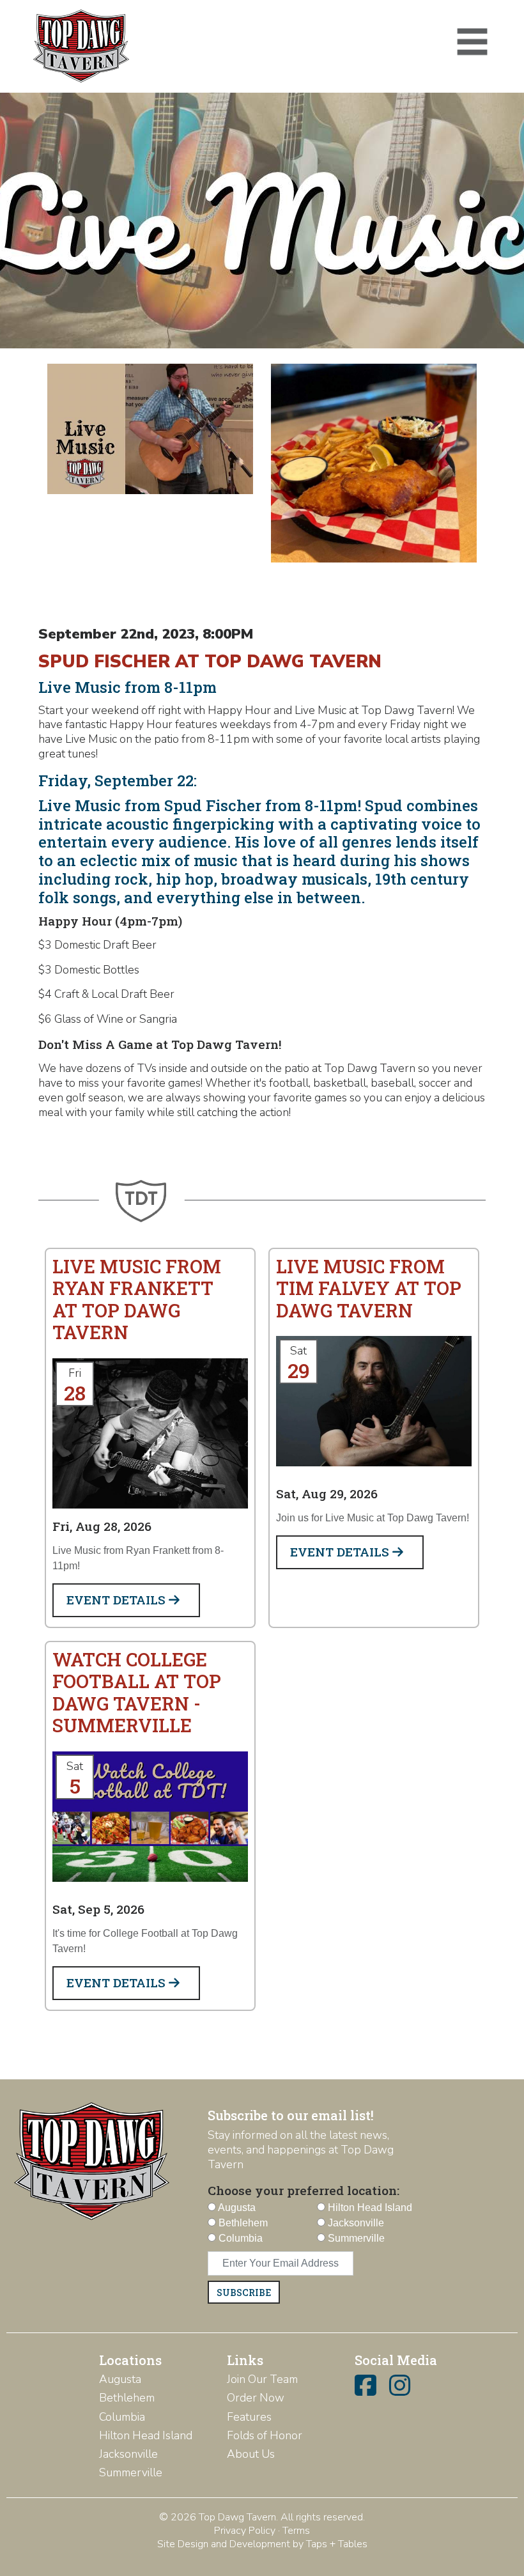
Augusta (120, 2379)
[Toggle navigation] (472, 42)
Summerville (131, 2472)
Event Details (118, 1600)
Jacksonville (128, 2454)
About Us (251, 2454)
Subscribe (244, 2293)
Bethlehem (127, 2398)
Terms (296, 2531)
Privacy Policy (245, 2531)
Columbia (122, 2417)
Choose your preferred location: (304, 2190)
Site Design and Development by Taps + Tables (262, 2544)
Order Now (256, 2398)
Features (249, 2417)
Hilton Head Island (146, 2435)
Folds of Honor (265, 2435)
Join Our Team (262, 2379)
